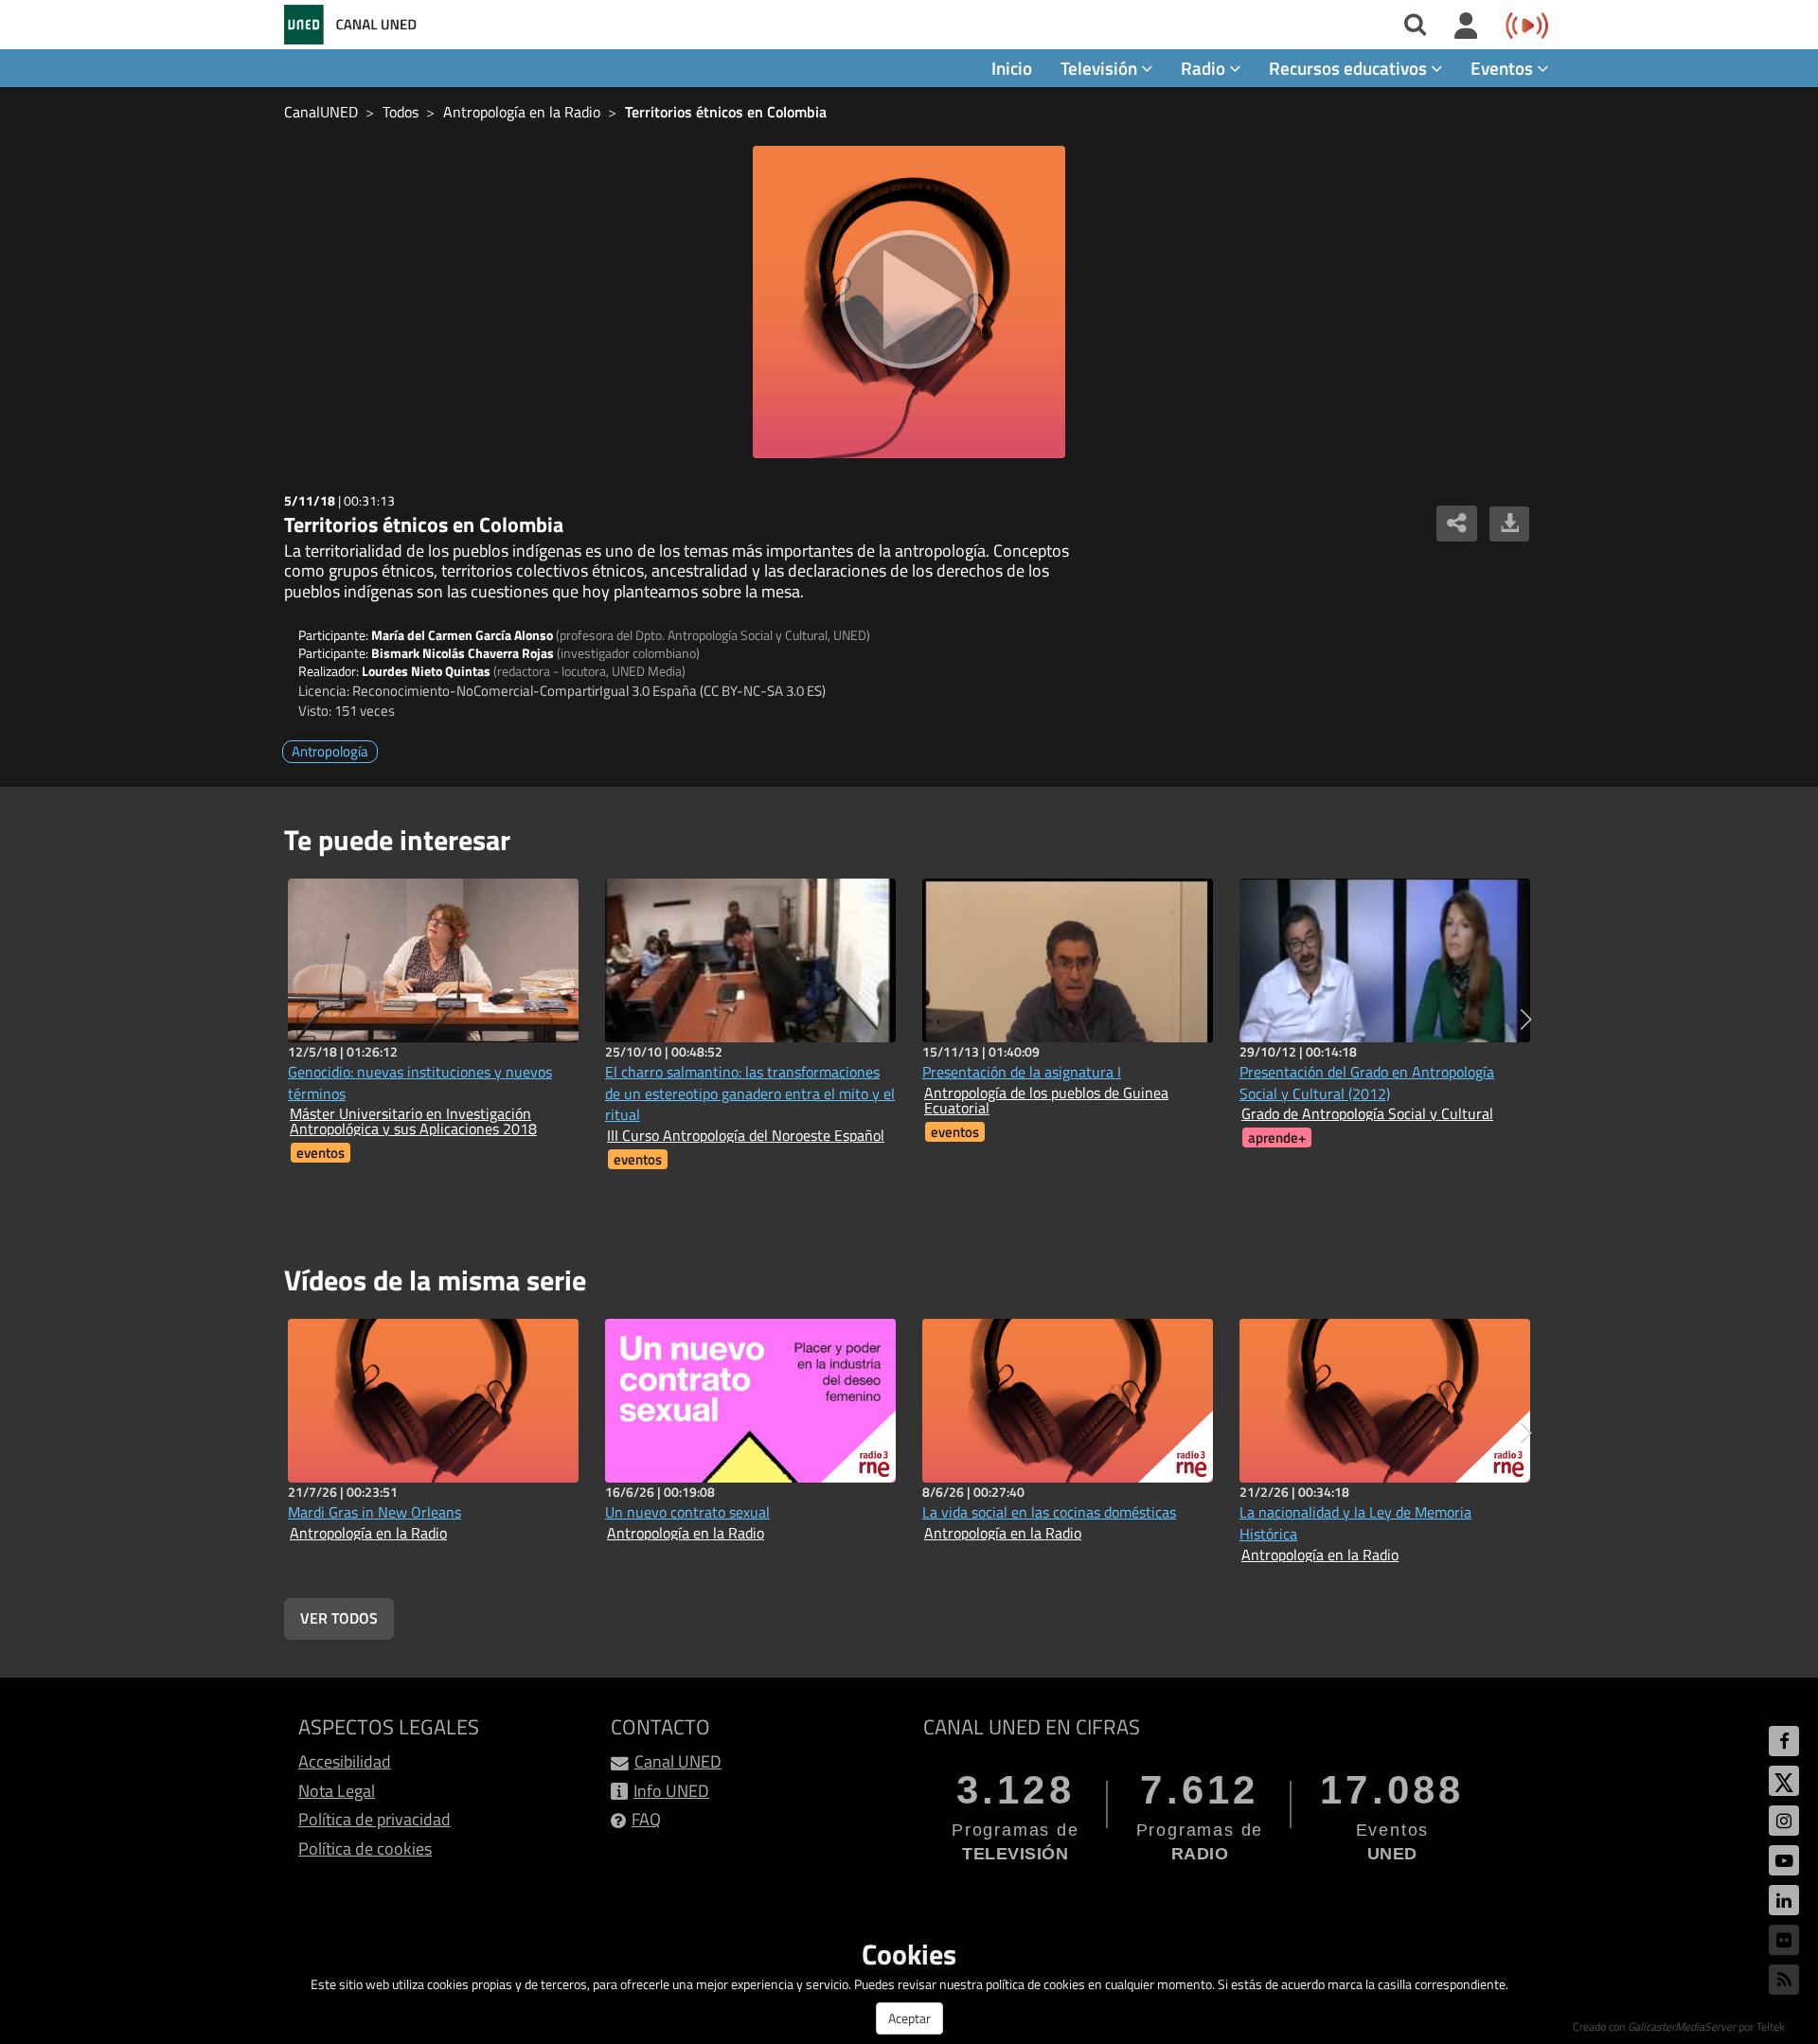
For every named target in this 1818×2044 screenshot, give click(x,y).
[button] (1526, 1020)
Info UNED (671, 1791)
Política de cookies (365, 1848)
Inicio (1012, 68)
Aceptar (909, 2018)
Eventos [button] (1504, 68)
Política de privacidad (374, 1819)
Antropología (330, 751)
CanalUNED (321, 112)
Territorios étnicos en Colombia (726, 112)
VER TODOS (339, 1618)
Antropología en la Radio (522, 112)
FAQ (646, 1819)
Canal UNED (678, 1761)
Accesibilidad (345, 1761)
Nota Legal (337, 1791)
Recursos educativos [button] (1350, 68)
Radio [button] (1205, 68)
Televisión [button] (1101, 68)
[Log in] (1466, 27)
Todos (401, 112)
